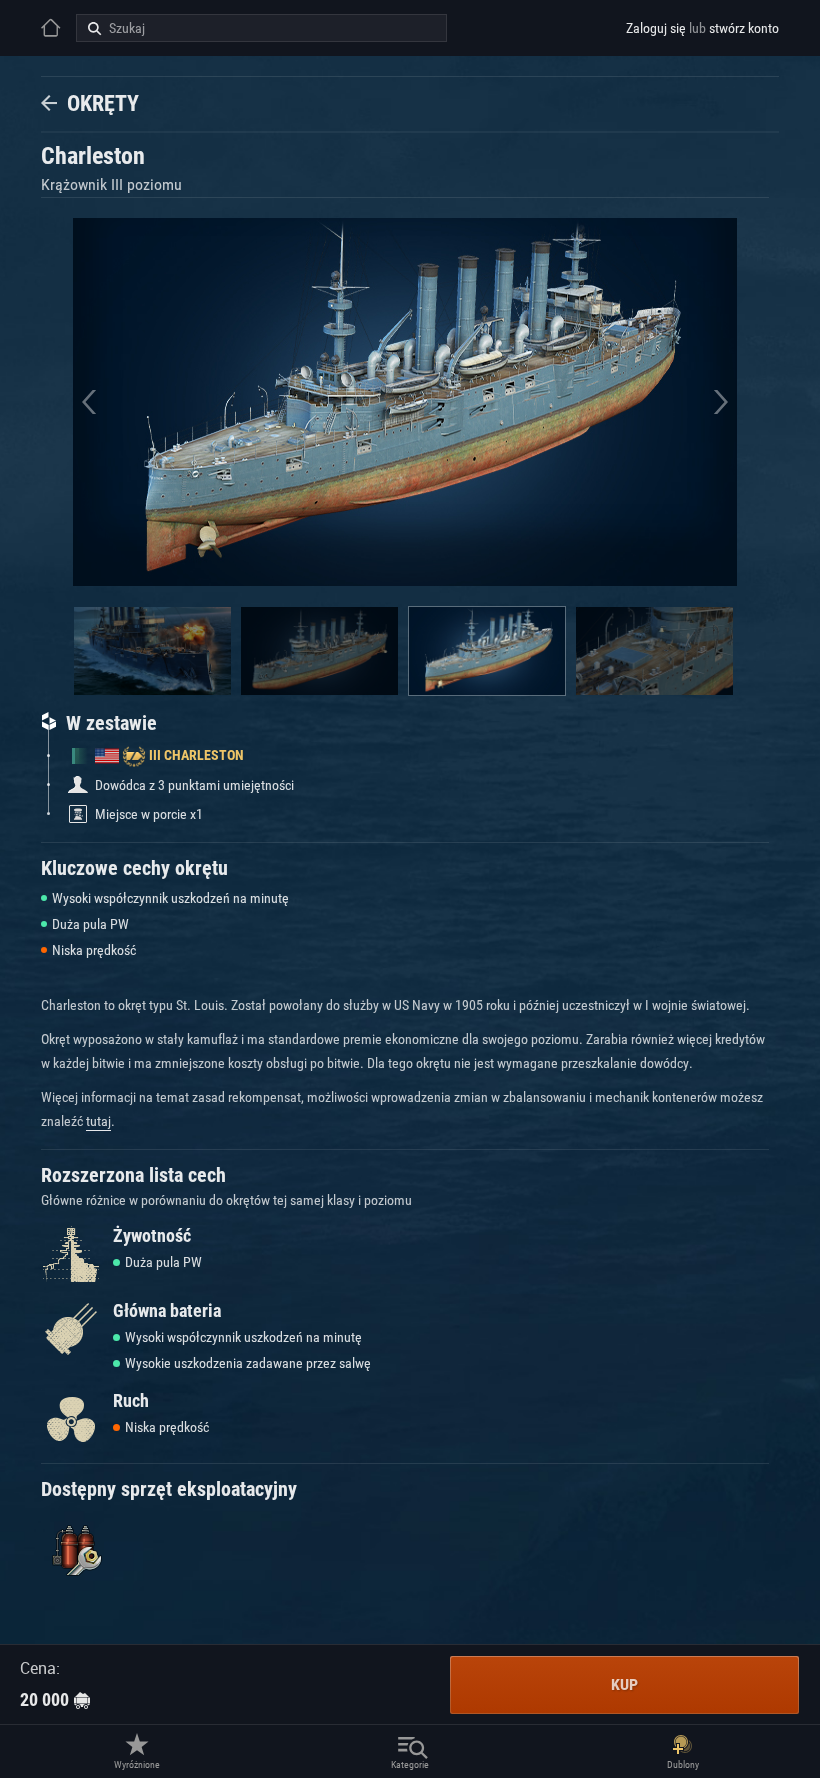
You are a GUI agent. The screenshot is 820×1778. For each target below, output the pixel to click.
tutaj (98, 1121)
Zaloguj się (656, 28)
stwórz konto (744, 28)
